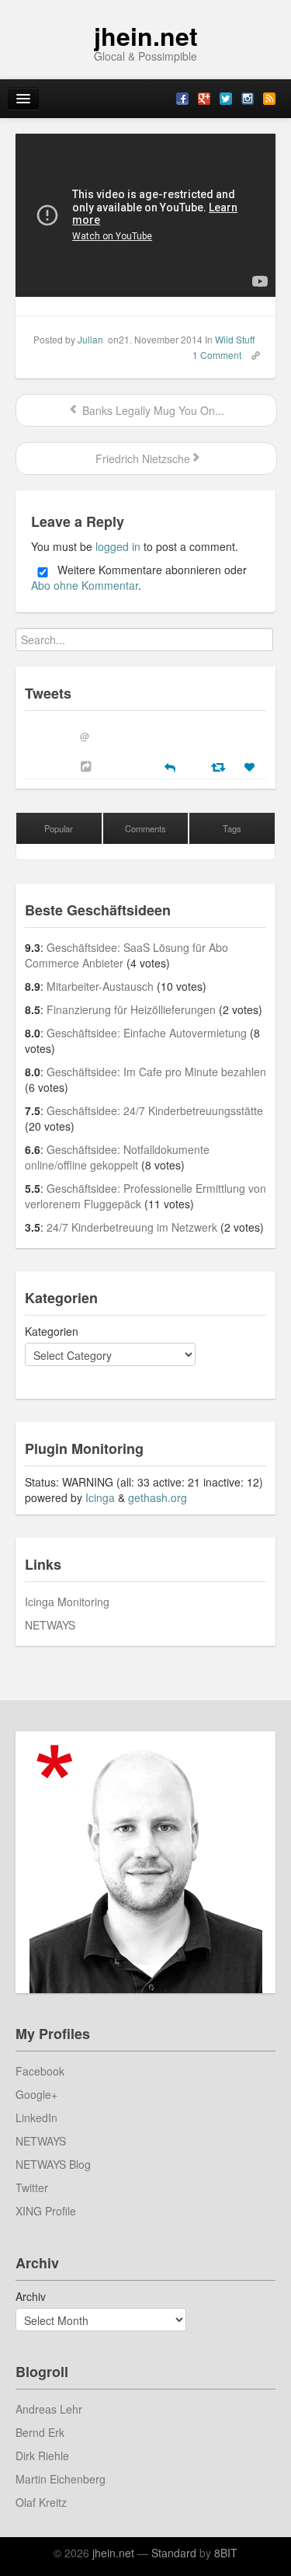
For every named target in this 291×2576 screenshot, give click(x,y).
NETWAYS (50, 1625)
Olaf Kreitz (41, 2502)
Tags (232, 828)
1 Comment (217, 355)
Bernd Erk (40, 2432)
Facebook (40, 2071)
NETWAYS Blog (53, 2164)
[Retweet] (220, 766)
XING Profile (46, 2211)
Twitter (32, 2187)
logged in (118, 546)
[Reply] (170, 766)
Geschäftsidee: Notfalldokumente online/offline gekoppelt (117, 1157)
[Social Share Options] (88, 766)
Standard (174, 2553)
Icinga (100, 1497)
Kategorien (52, 1331)
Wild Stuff (235, 339)
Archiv (31, 2296)
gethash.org (158, 1497)
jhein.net (146, 36)
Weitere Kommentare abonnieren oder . (139, 578)
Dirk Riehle (42, 2456)
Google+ (36, 2094)
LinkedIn (36, 2118)
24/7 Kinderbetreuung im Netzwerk (132, 1227)
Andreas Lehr (49, 2409)
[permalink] (251, 354)
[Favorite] (251, 767)
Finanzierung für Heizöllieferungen (131, 1009)
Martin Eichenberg (61, 2479)
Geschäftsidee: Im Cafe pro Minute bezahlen (156, 1072)
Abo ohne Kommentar (85, 585)
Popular (59, 828)
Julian (90, 339)
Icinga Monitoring (67, 1602)
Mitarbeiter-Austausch (100, 986)
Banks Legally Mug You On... (152, 410)
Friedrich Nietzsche (141, 458)
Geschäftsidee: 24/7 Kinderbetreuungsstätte (155, 1110)
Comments (145, 828)
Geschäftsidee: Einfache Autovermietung (147, 1033)
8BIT (226, 2553)
